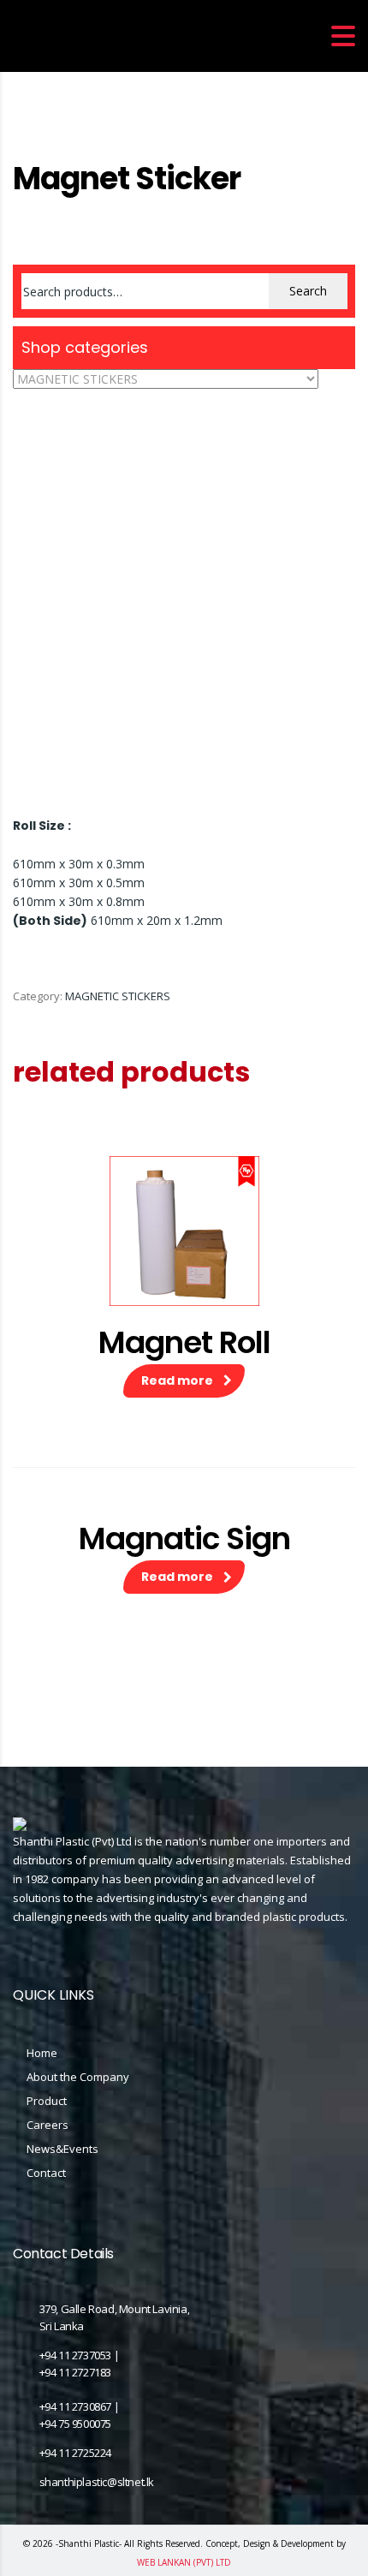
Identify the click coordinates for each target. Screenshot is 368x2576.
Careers (47, 2125)
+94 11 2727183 (75, 2372)
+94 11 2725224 (75, 2453)
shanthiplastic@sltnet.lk (97, 2482)
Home (28, 149)
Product (47, 2101)
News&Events (62, 2149)
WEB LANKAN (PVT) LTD (184, 2562)
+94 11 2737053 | (80, 2355)
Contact (46, 2173)
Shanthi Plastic (89, 2543)
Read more (177, 1380)
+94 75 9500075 (75, 2424)
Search (308, 291)
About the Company (78, 2077)
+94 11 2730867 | (80, 2406)
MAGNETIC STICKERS (118, 996)
